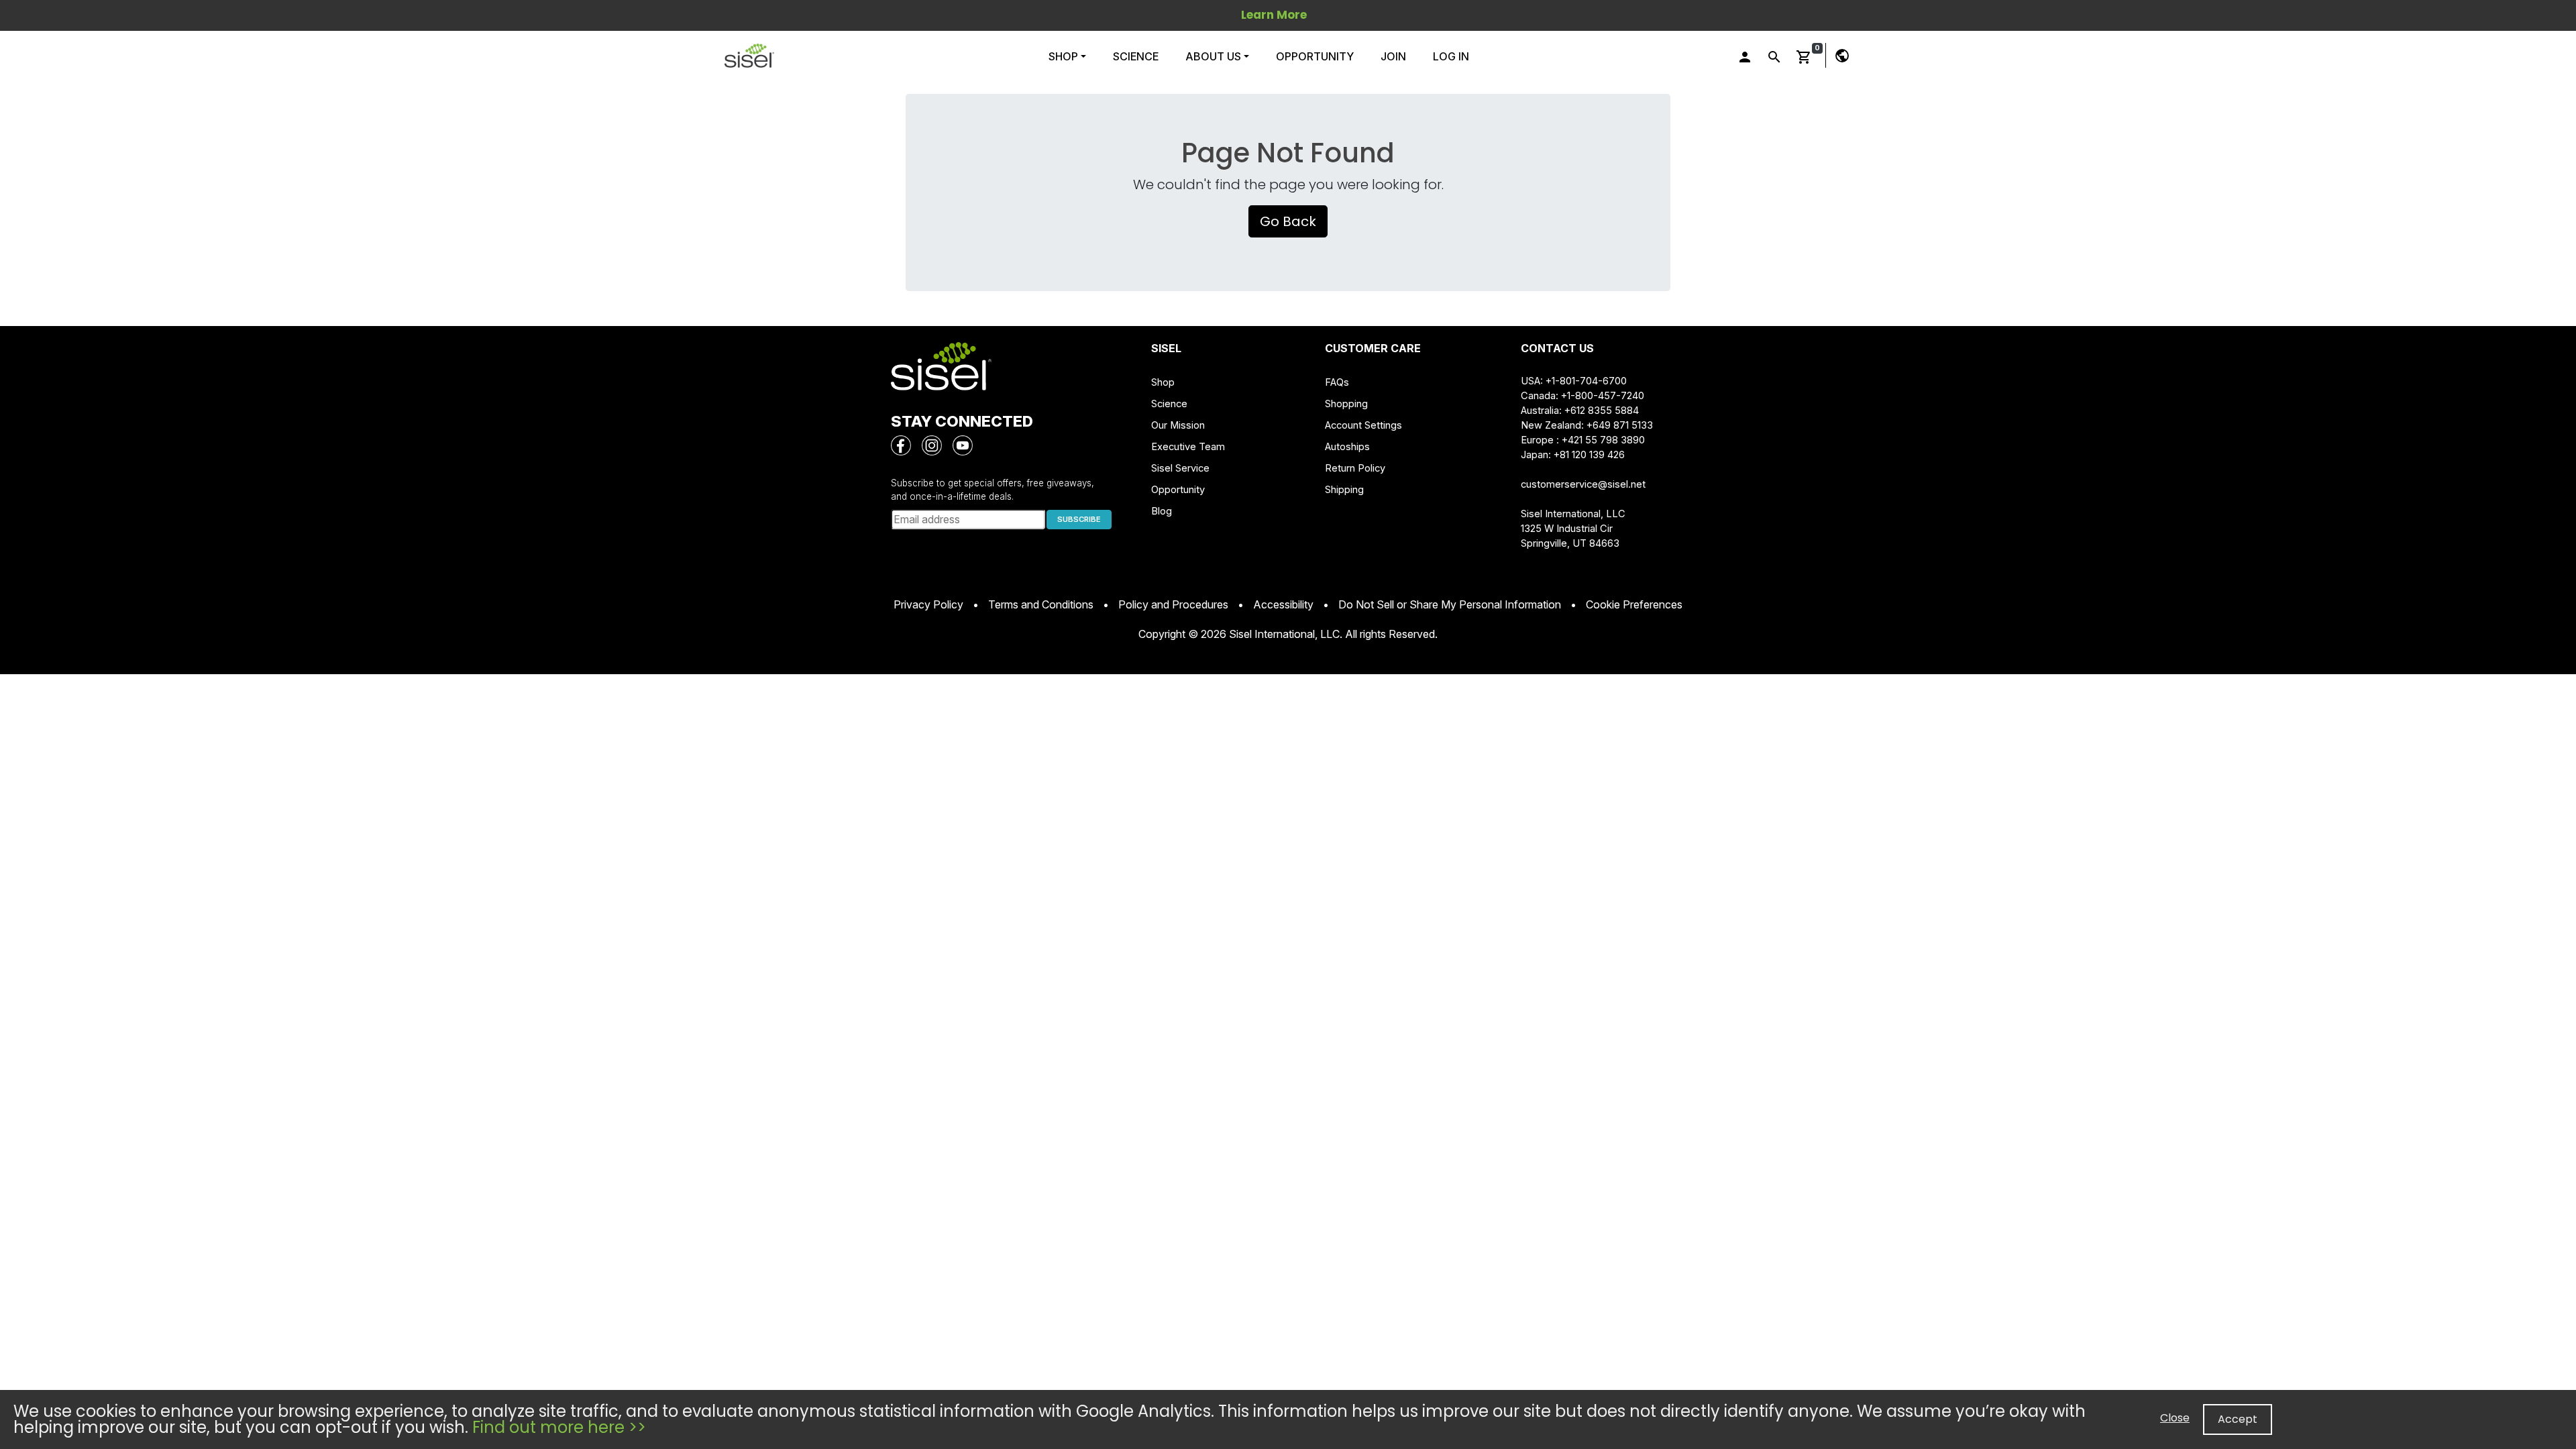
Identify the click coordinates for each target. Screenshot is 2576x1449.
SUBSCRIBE (1079, 519)
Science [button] (1136, 56)
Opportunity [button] (1315, 56)
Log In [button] (1451, 56)
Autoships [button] (1347, 447)
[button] (749, 56)
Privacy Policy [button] (928, 604)
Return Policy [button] (1355, 468)
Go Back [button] (1288, 221)
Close (2175, 1418)
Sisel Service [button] (1180, 468)
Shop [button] (1065, 56)
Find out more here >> (559, 1427)
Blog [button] (1162, 511)
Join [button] (1393, 56)
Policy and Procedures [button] (1173, 604)
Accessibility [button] (1283, 604)
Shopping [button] (1346, 404)
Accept (2238, 1419)
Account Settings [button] (1363, 425)
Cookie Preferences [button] (1634, 604)
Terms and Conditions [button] (1041, 604)
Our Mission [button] (1178, 425)
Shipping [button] (1344, 490)
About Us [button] (1213, 56)
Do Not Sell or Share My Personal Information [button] (1450, 604)
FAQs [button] (1337, 382)
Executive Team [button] (1188, 447)
